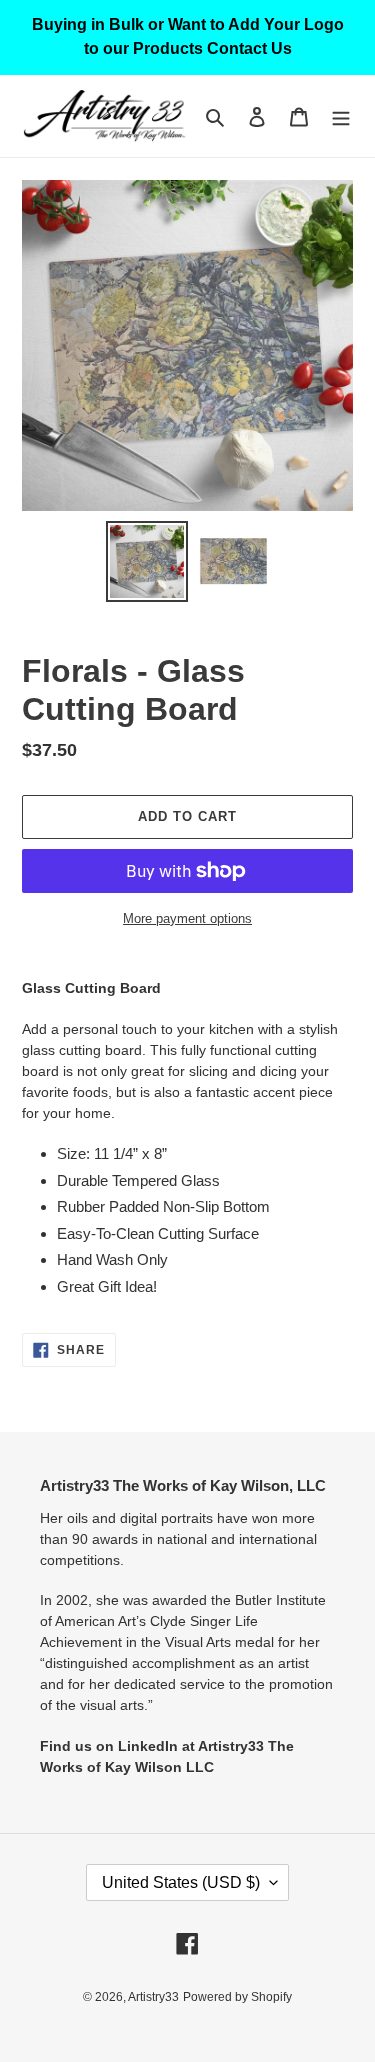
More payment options (187, 918)
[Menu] (341, 116)
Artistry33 (153, 1997)
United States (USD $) (181, 1882)
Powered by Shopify (237, 1997)
